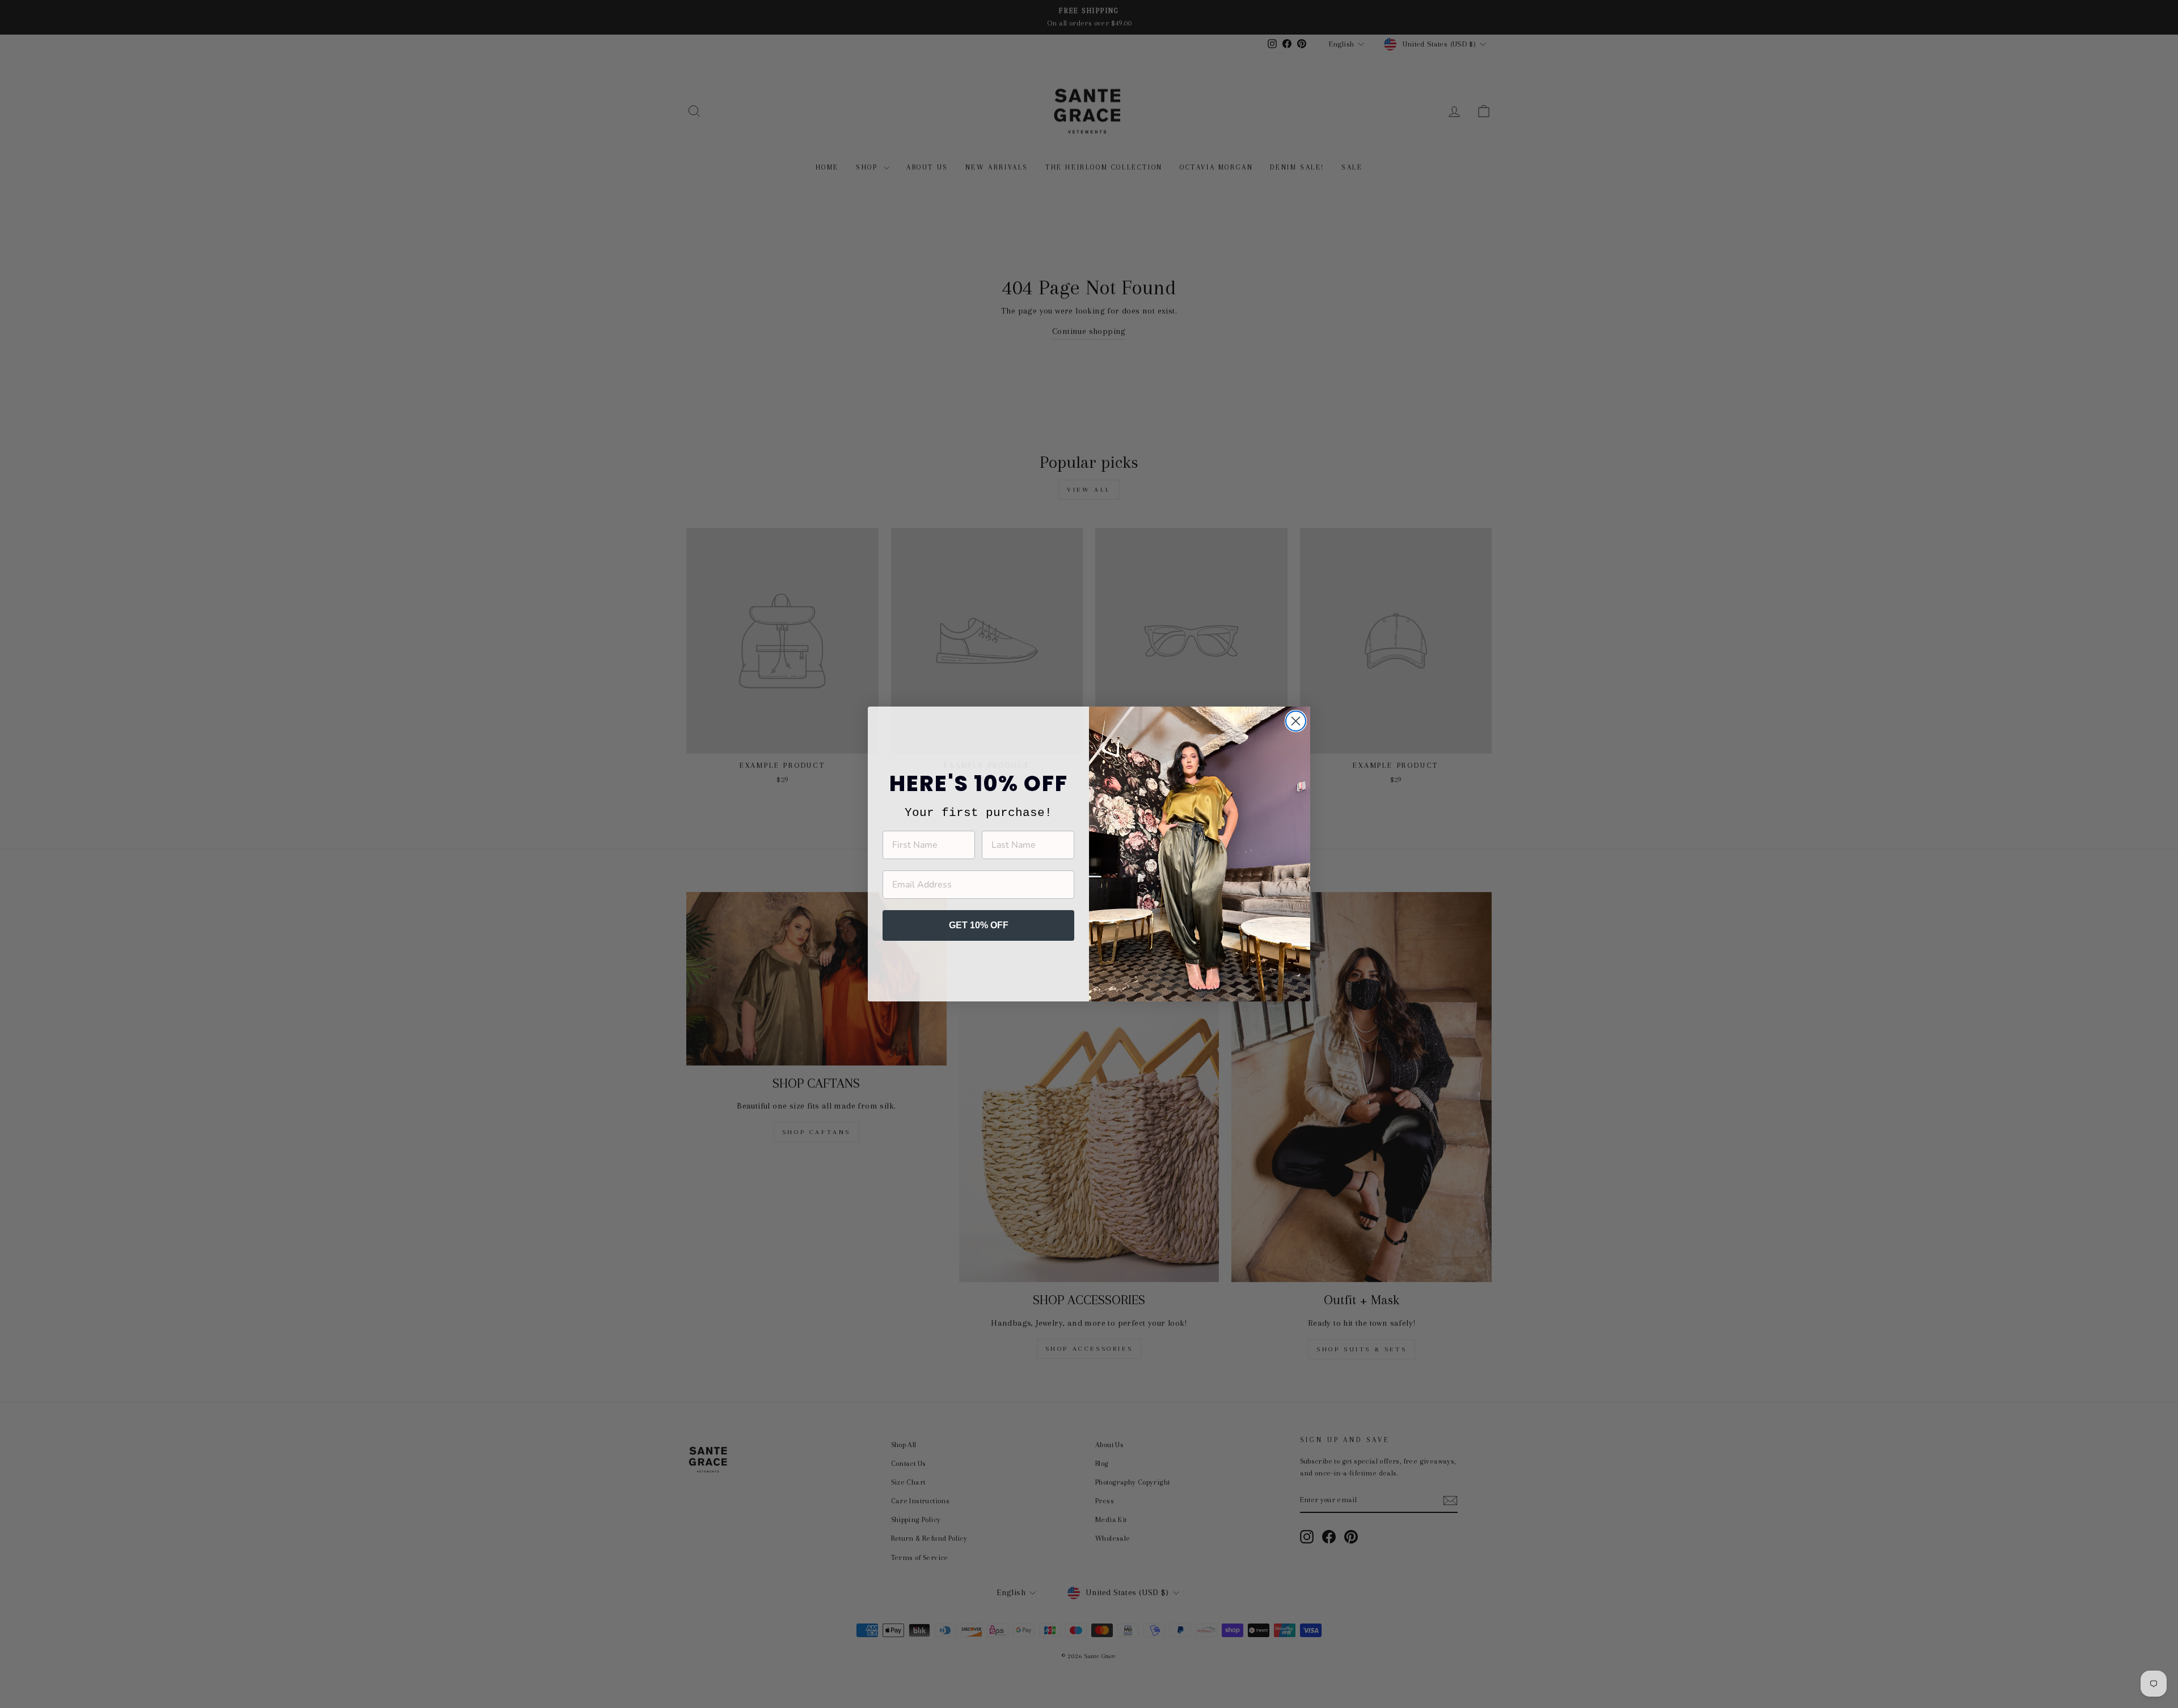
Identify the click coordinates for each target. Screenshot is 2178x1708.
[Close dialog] (1296, 721)
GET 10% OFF (979, 925)
